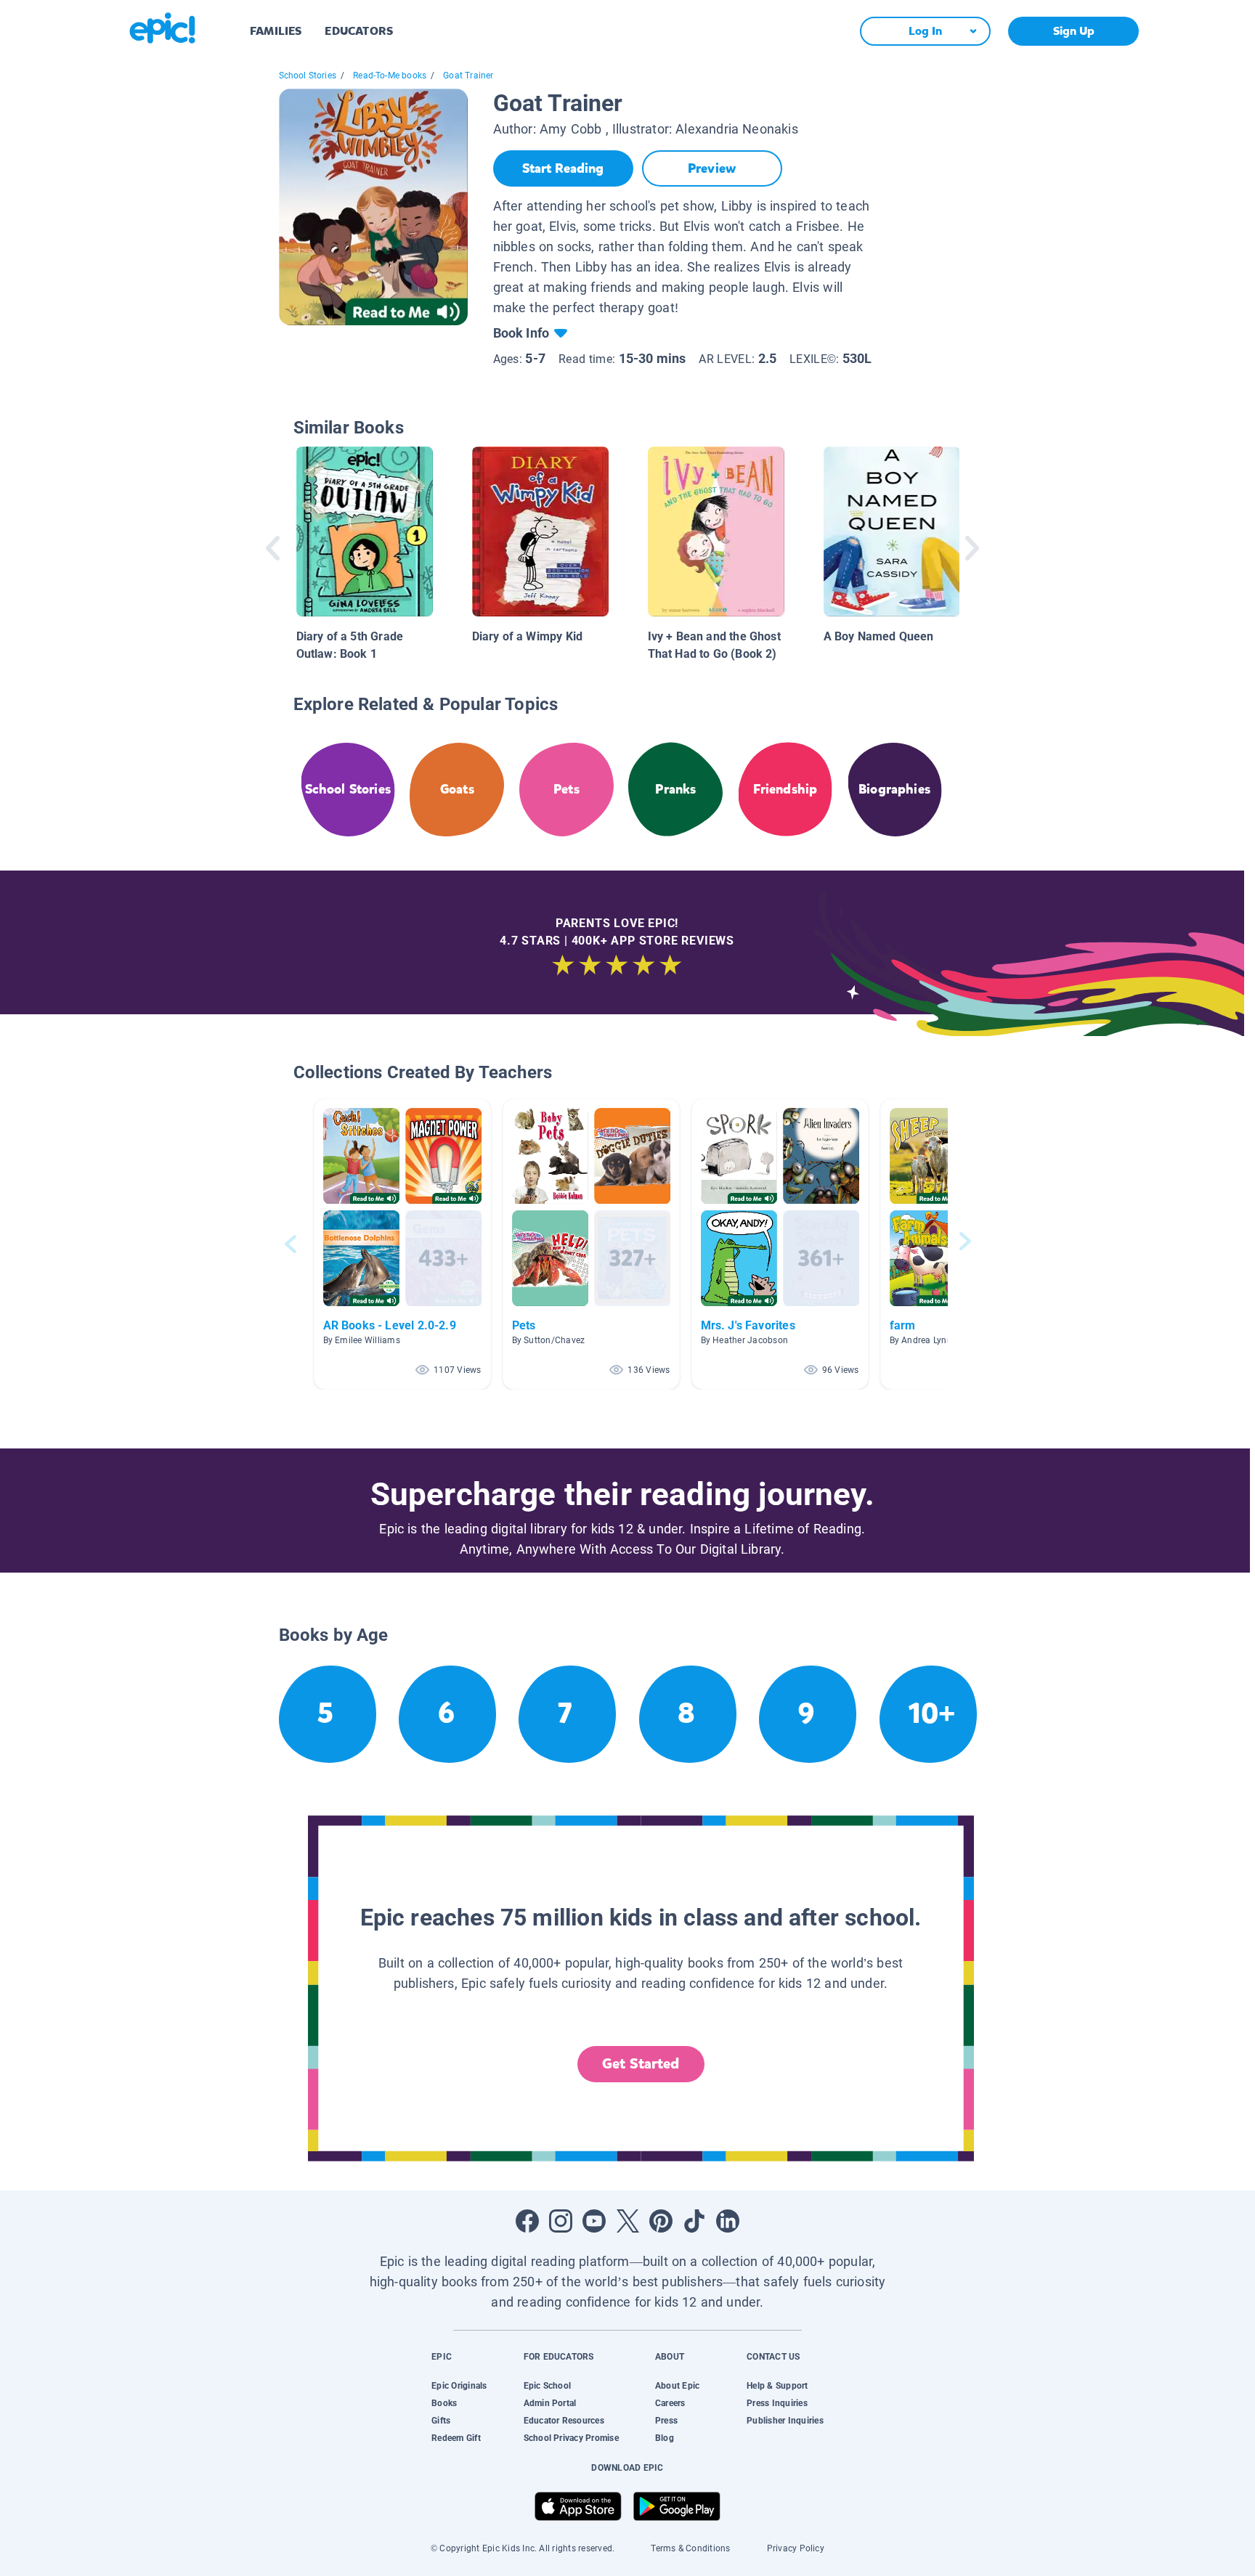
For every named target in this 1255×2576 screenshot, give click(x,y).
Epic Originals (459, 2386)
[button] (402, 1244)
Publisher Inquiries (785, 2421)
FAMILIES (276, 31)
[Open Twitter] (627, 2221)
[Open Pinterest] (661, 2221)
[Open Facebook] (527, 2221)
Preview (712, 168)
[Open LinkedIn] (728, 2221)
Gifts (441, 2421)
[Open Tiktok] (694, 2221)
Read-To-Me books (390, 76)
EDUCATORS (359, 31)
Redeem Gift (456, 2438)
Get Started (641, 2064)
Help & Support (777, 2386)
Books (444, 2403)
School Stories (308, 76)
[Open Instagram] (561, 2221)
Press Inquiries (777, 2403)
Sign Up (1074, 31)
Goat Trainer (468, 76)
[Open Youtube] (594, 2221)
